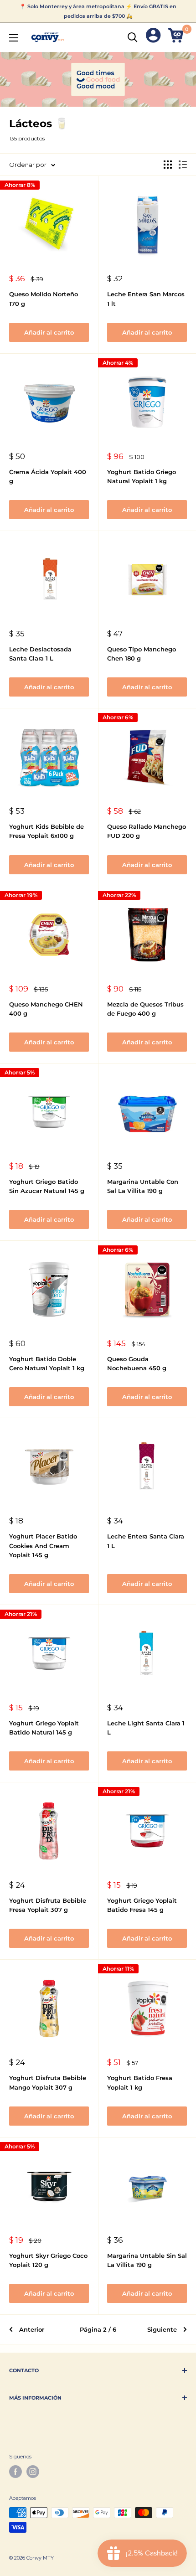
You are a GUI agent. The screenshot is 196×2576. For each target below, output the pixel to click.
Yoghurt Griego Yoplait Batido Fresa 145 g (142, 1905)
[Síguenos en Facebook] (15, 2472)
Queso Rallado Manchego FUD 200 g (147, 831)
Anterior (32, 2329)
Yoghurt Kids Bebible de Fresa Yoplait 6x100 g (46, 831)
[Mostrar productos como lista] (183, 165)
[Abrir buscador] (133, 37)
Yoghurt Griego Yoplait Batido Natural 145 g (44, 1728)
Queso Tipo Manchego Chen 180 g (142, 654)
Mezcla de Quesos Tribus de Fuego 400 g (145, 1009)
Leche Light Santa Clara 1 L (146, 1728)
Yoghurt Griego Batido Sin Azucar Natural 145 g (47, 1186)
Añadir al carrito (49, 332)
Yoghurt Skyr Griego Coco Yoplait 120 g (48, 2260)
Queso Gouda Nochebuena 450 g (137, 1363)
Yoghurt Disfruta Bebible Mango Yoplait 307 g (48, 2082)
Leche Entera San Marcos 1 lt (146, 299)
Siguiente (162, 2329)
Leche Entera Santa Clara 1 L (146, 1541)
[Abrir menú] (14, 38)
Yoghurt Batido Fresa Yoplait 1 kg (140, 2082)
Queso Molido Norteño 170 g (44, 299)
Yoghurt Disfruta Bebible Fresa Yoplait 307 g (48, 1905)
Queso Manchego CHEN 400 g (46, 1009)
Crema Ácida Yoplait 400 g (48, 476)
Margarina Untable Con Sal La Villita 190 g (143, 1186)
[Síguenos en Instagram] (33, 2472)
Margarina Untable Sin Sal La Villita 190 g (147, 2260)
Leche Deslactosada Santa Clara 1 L (40, 654)
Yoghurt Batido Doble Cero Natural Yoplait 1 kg (47, 1363)
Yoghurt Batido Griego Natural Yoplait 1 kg (142, 476)
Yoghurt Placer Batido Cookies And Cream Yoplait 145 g (43, 1545)
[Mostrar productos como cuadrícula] (168, 165)
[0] (177, 37)
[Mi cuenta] (153, 37)
